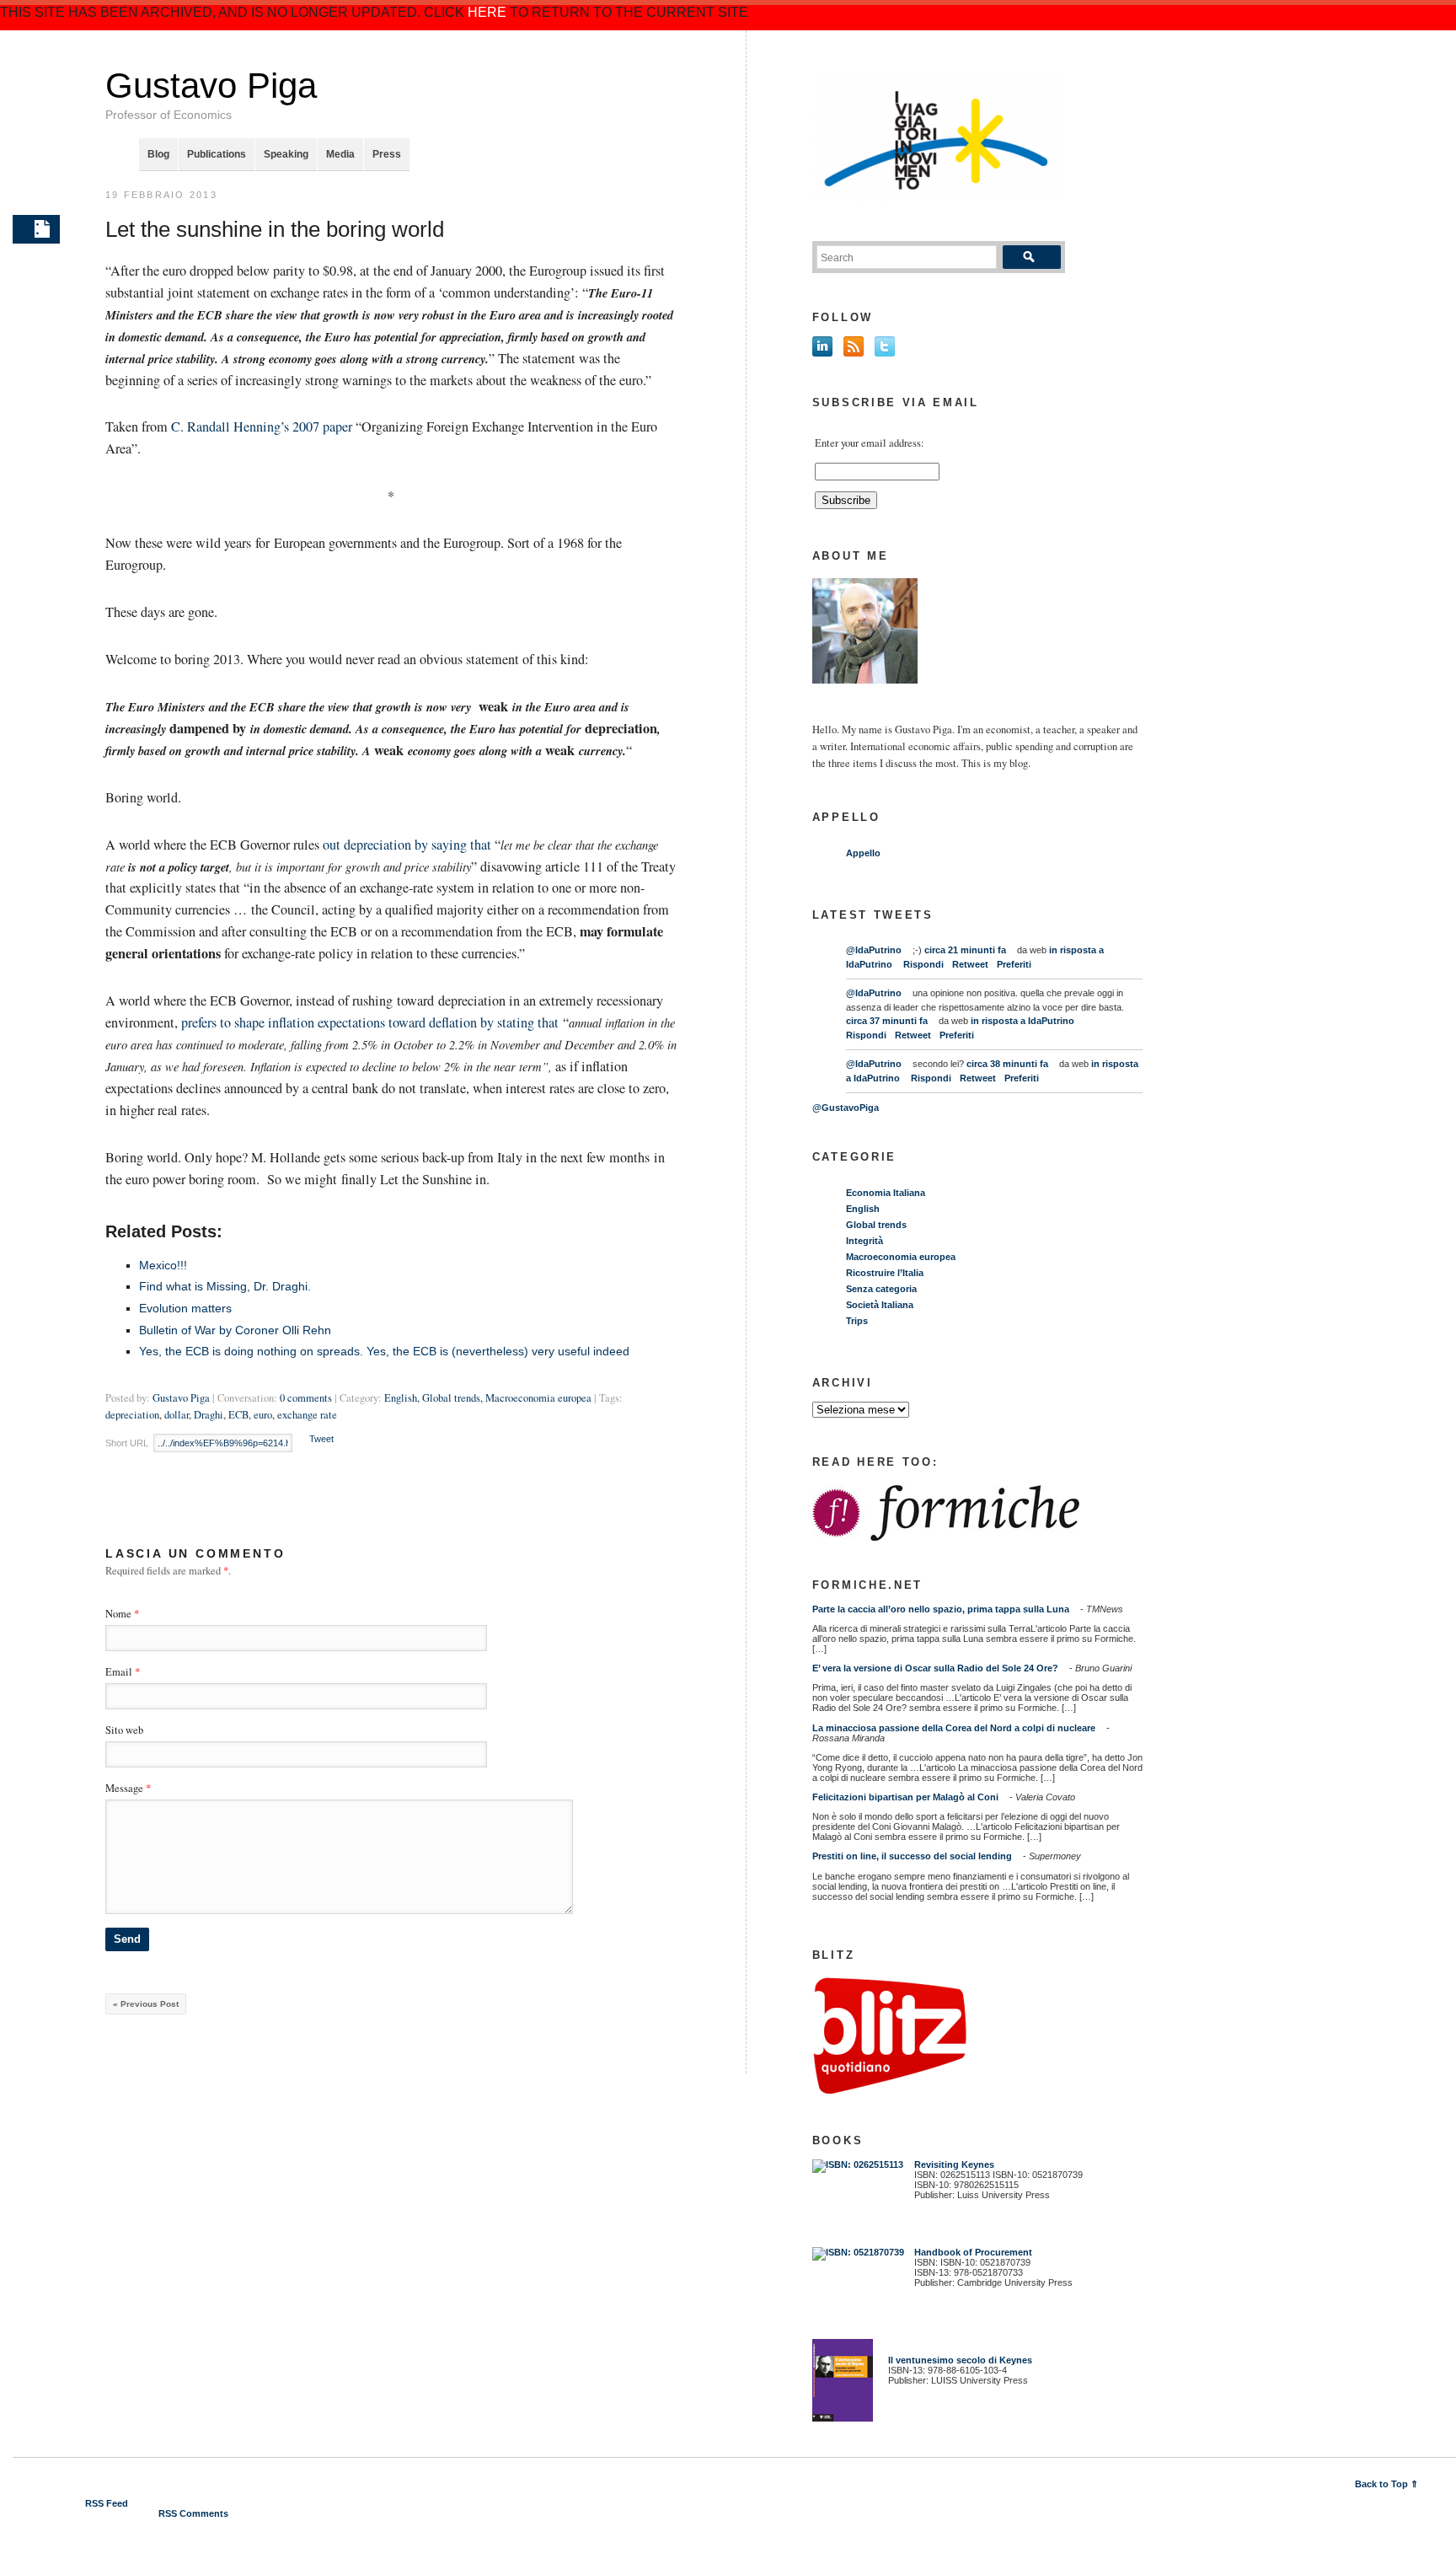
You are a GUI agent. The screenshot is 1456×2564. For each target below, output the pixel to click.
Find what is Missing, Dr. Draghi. (225, 1286)
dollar (177, 1415)
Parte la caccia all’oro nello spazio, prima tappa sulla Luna (941, 1609)
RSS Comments (193, 2513)
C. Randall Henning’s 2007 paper (263, 426)
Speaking (286, 154)
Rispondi (923, 964)
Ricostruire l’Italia (885, 1273)
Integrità (864, 1241)
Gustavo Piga (211, 86)
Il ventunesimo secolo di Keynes (956, 2360)
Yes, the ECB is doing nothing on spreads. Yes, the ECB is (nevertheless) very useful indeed (384, 1351)
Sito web (124, 1730)
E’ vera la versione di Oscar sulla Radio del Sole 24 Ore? (935, 1668)
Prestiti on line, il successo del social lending (912, 1856)
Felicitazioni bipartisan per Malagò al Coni (905, 1797)
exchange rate (307, 1415)
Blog (158, 154)
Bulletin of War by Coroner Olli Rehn (235, 1330)
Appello (863, 853)
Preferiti (1014, 964)
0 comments (306, 1398)
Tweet (321, 1439)
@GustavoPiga (846, 1108)
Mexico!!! (163, 1265)
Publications (217, 154)
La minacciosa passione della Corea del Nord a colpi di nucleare (954, 1728)
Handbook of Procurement (973, 2252)
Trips (857, 1321)
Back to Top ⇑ (1386, 2484)
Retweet (970, 964)
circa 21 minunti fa (965, 950)
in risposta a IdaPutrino (1022, 1021)
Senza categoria (881, 1289)
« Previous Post (146, 2004)
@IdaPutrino (874, 950)
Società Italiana (880, 1305)
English (401, 1398)
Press (387, 154)
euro (263, 1415)
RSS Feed (107, 2503)
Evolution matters (185, 1308)
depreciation (132, 1415)
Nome (118, 1614)
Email (119, 1672)
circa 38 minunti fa (1007, 1064)
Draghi (209, 1415)
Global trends (451, 1398)
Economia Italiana (886, 1193)
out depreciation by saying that (409, 845)
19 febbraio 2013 (161, 195)
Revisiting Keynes (954, 2164)
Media (340, 154)
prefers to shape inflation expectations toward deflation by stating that (372, 1022)
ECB (238, 1415)
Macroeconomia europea (538, 1398)
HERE (487, 12)
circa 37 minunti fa (887, 1021)
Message (128, 1788)
